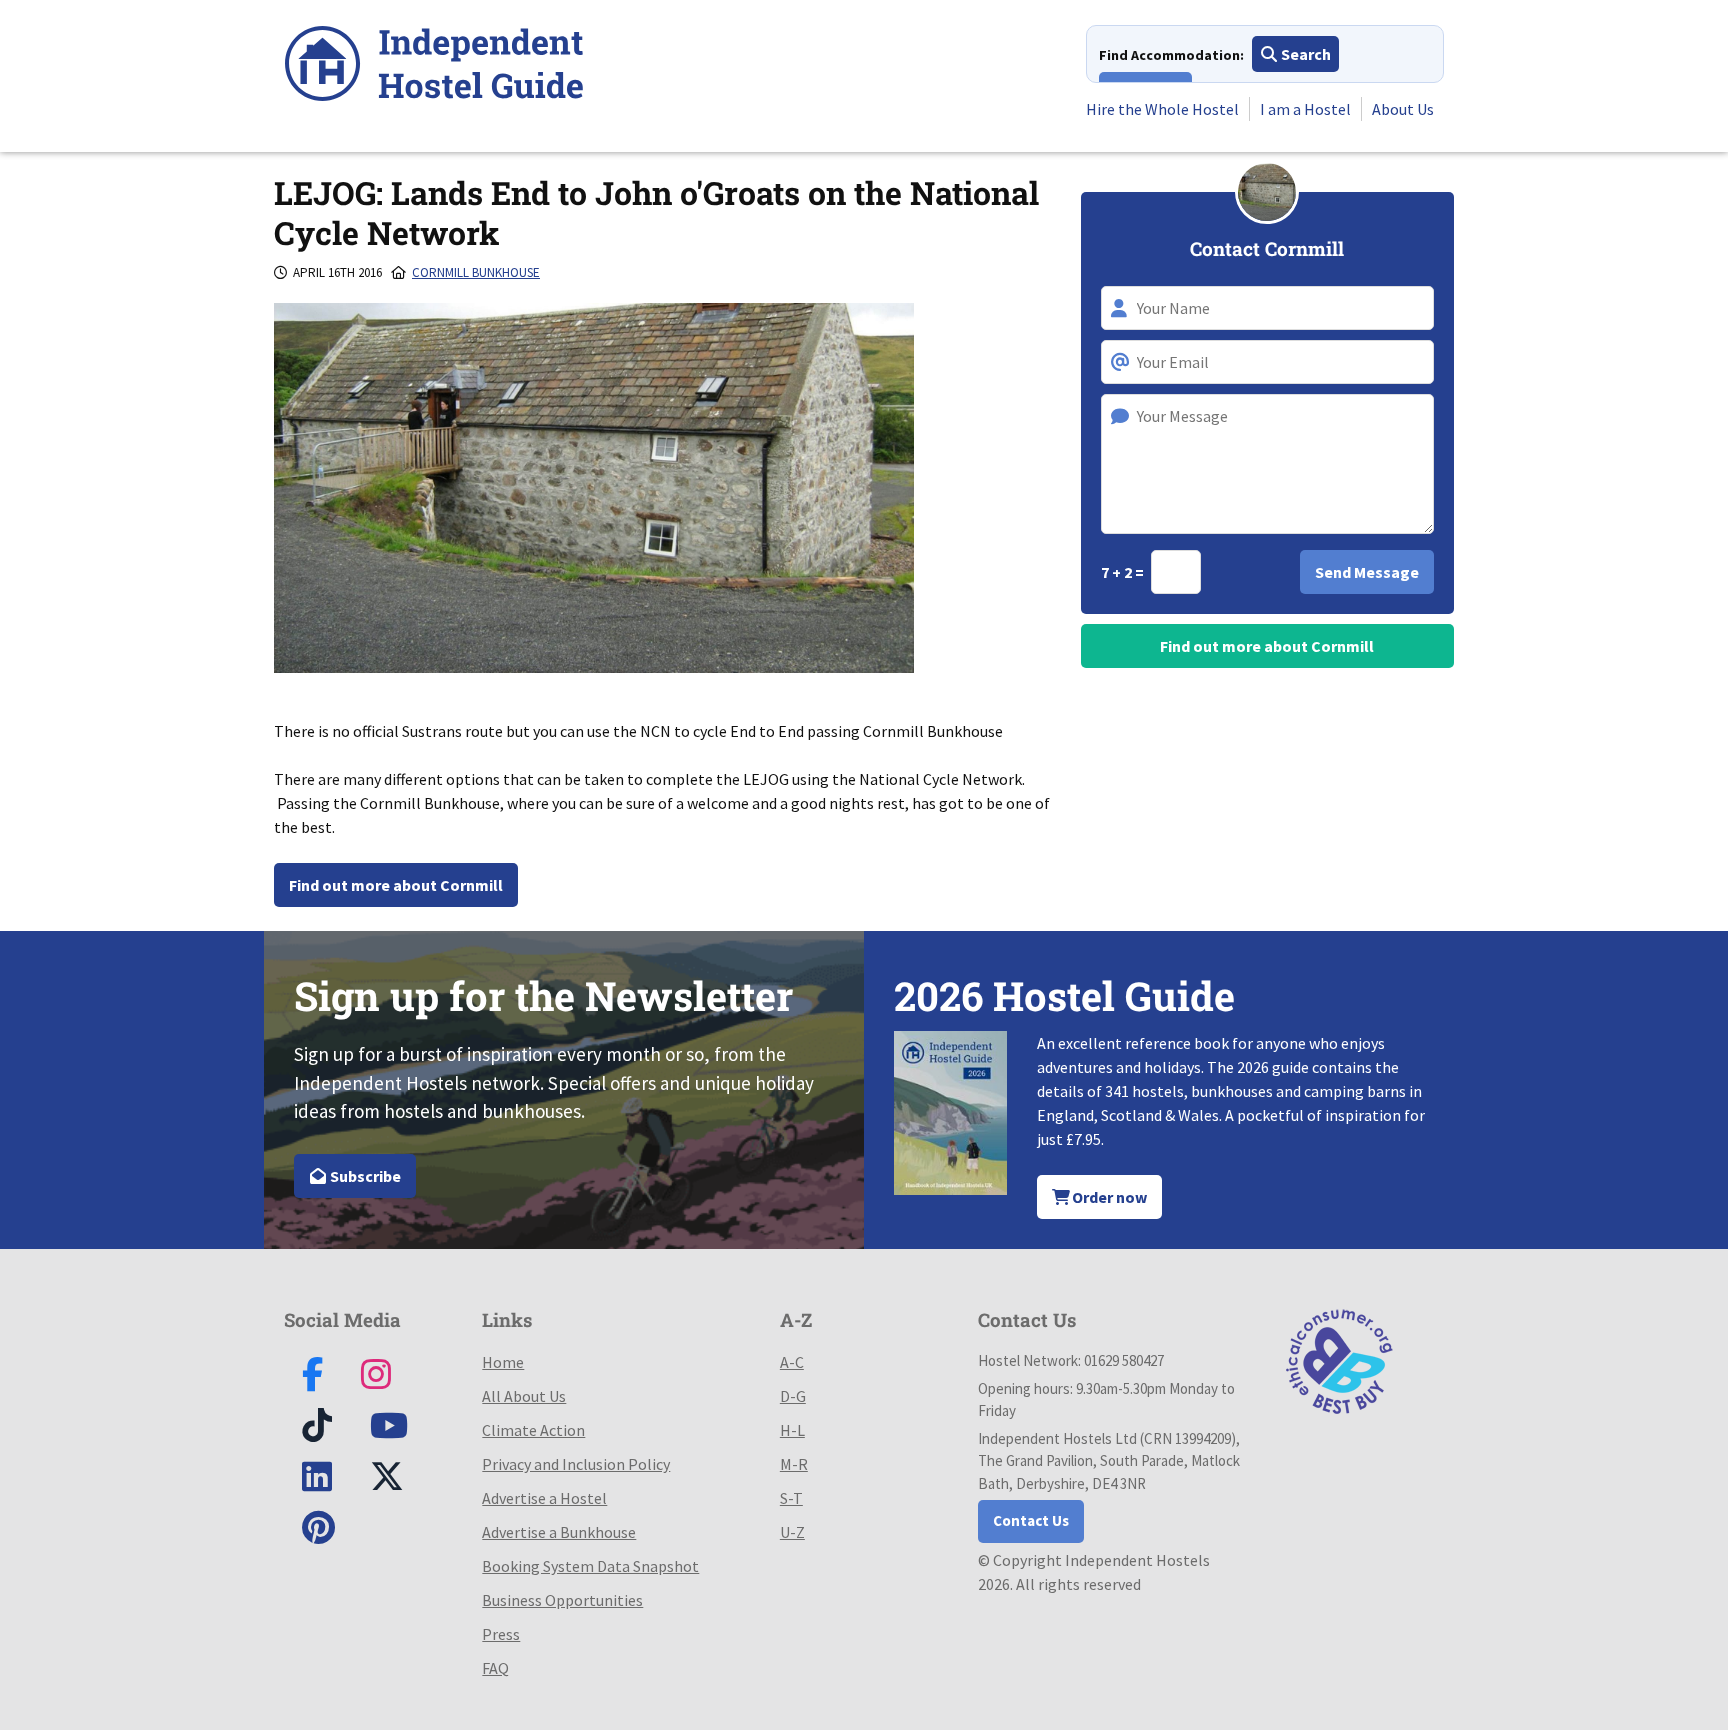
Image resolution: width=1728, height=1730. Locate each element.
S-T (791, 1498)
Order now (1108, 1197)
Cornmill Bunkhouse (476, 272)
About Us (1403, 109)
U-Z (792, 1532)
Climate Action (533, 1430)
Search (1304, 54)
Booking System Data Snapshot (590, 1566)
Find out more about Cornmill (396, 885)
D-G (793, 1396)
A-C (792, 1362)
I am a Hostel (1305, 109)
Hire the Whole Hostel (1162, 109)
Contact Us (1031, 1520)
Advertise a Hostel (544, 1498)
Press (501, 1634)
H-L (792, 1430)
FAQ (495, 1668)
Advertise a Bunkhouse (559, 1532)
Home (503, 1362)
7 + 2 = (1124, 572)
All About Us (524, 1396)
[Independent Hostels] (434, 66)
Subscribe (364, 1176)
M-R (794, 1464)
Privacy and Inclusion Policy (576, 1464)
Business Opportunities (562, 1600)
